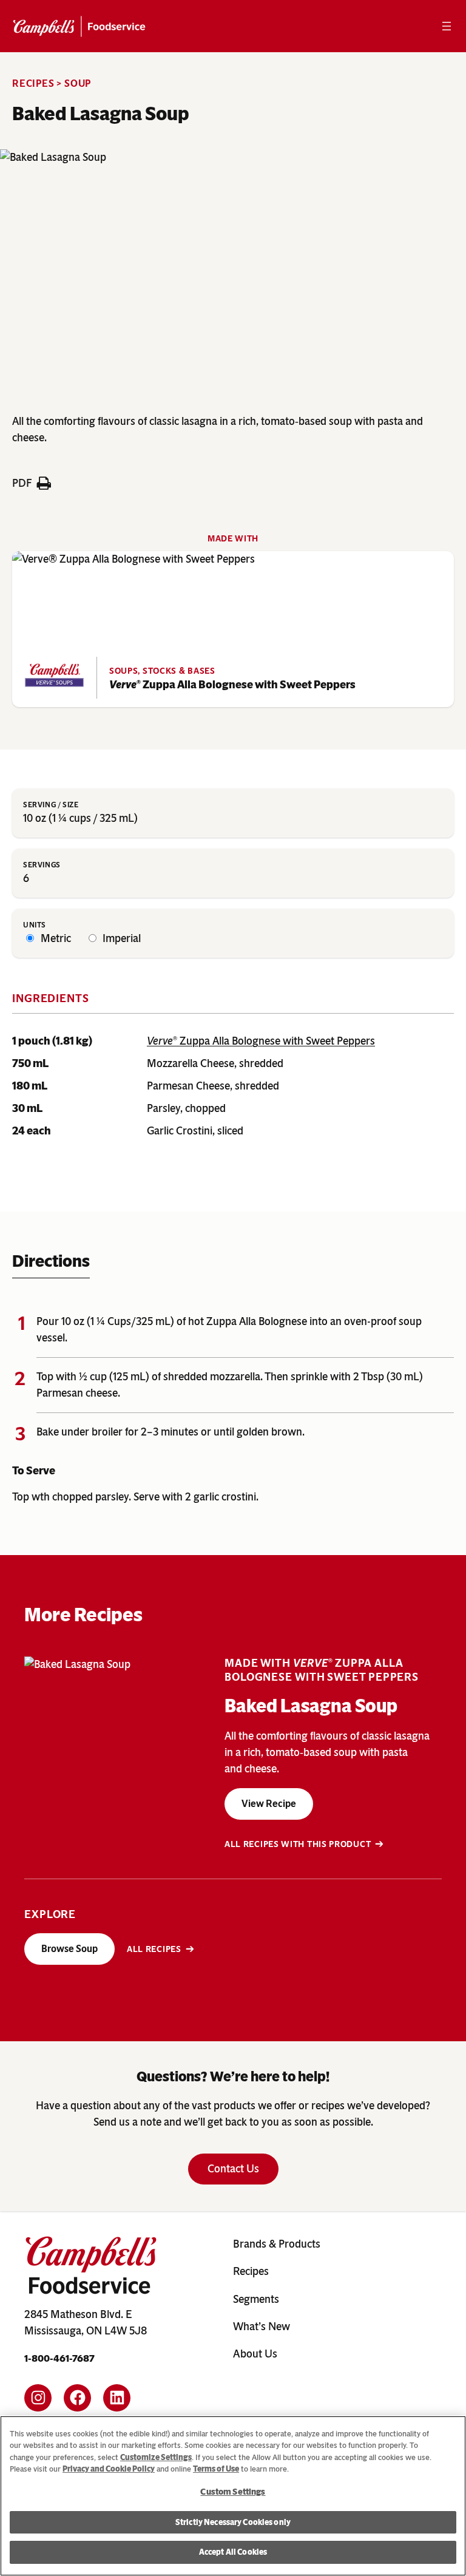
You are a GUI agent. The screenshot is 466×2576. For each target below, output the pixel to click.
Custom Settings (233, 2492)
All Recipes (154, 1949)
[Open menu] (447, 26)
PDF (22, 483)
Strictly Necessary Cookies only (233, 2522)
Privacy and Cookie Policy (109, 2469)
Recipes (33, 83)
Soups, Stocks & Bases (162, 671)
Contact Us (233, 2169)
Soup (78, 83)
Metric (55, 938)
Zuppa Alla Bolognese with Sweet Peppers (232, 685)
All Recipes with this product (298, 1844)
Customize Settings (156, 2457)
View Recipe (269, 1804)
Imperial (120, 938)
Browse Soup (69, 1949)
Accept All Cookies (233, 2552)
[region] (233, 2496)
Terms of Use (216, 2469)
